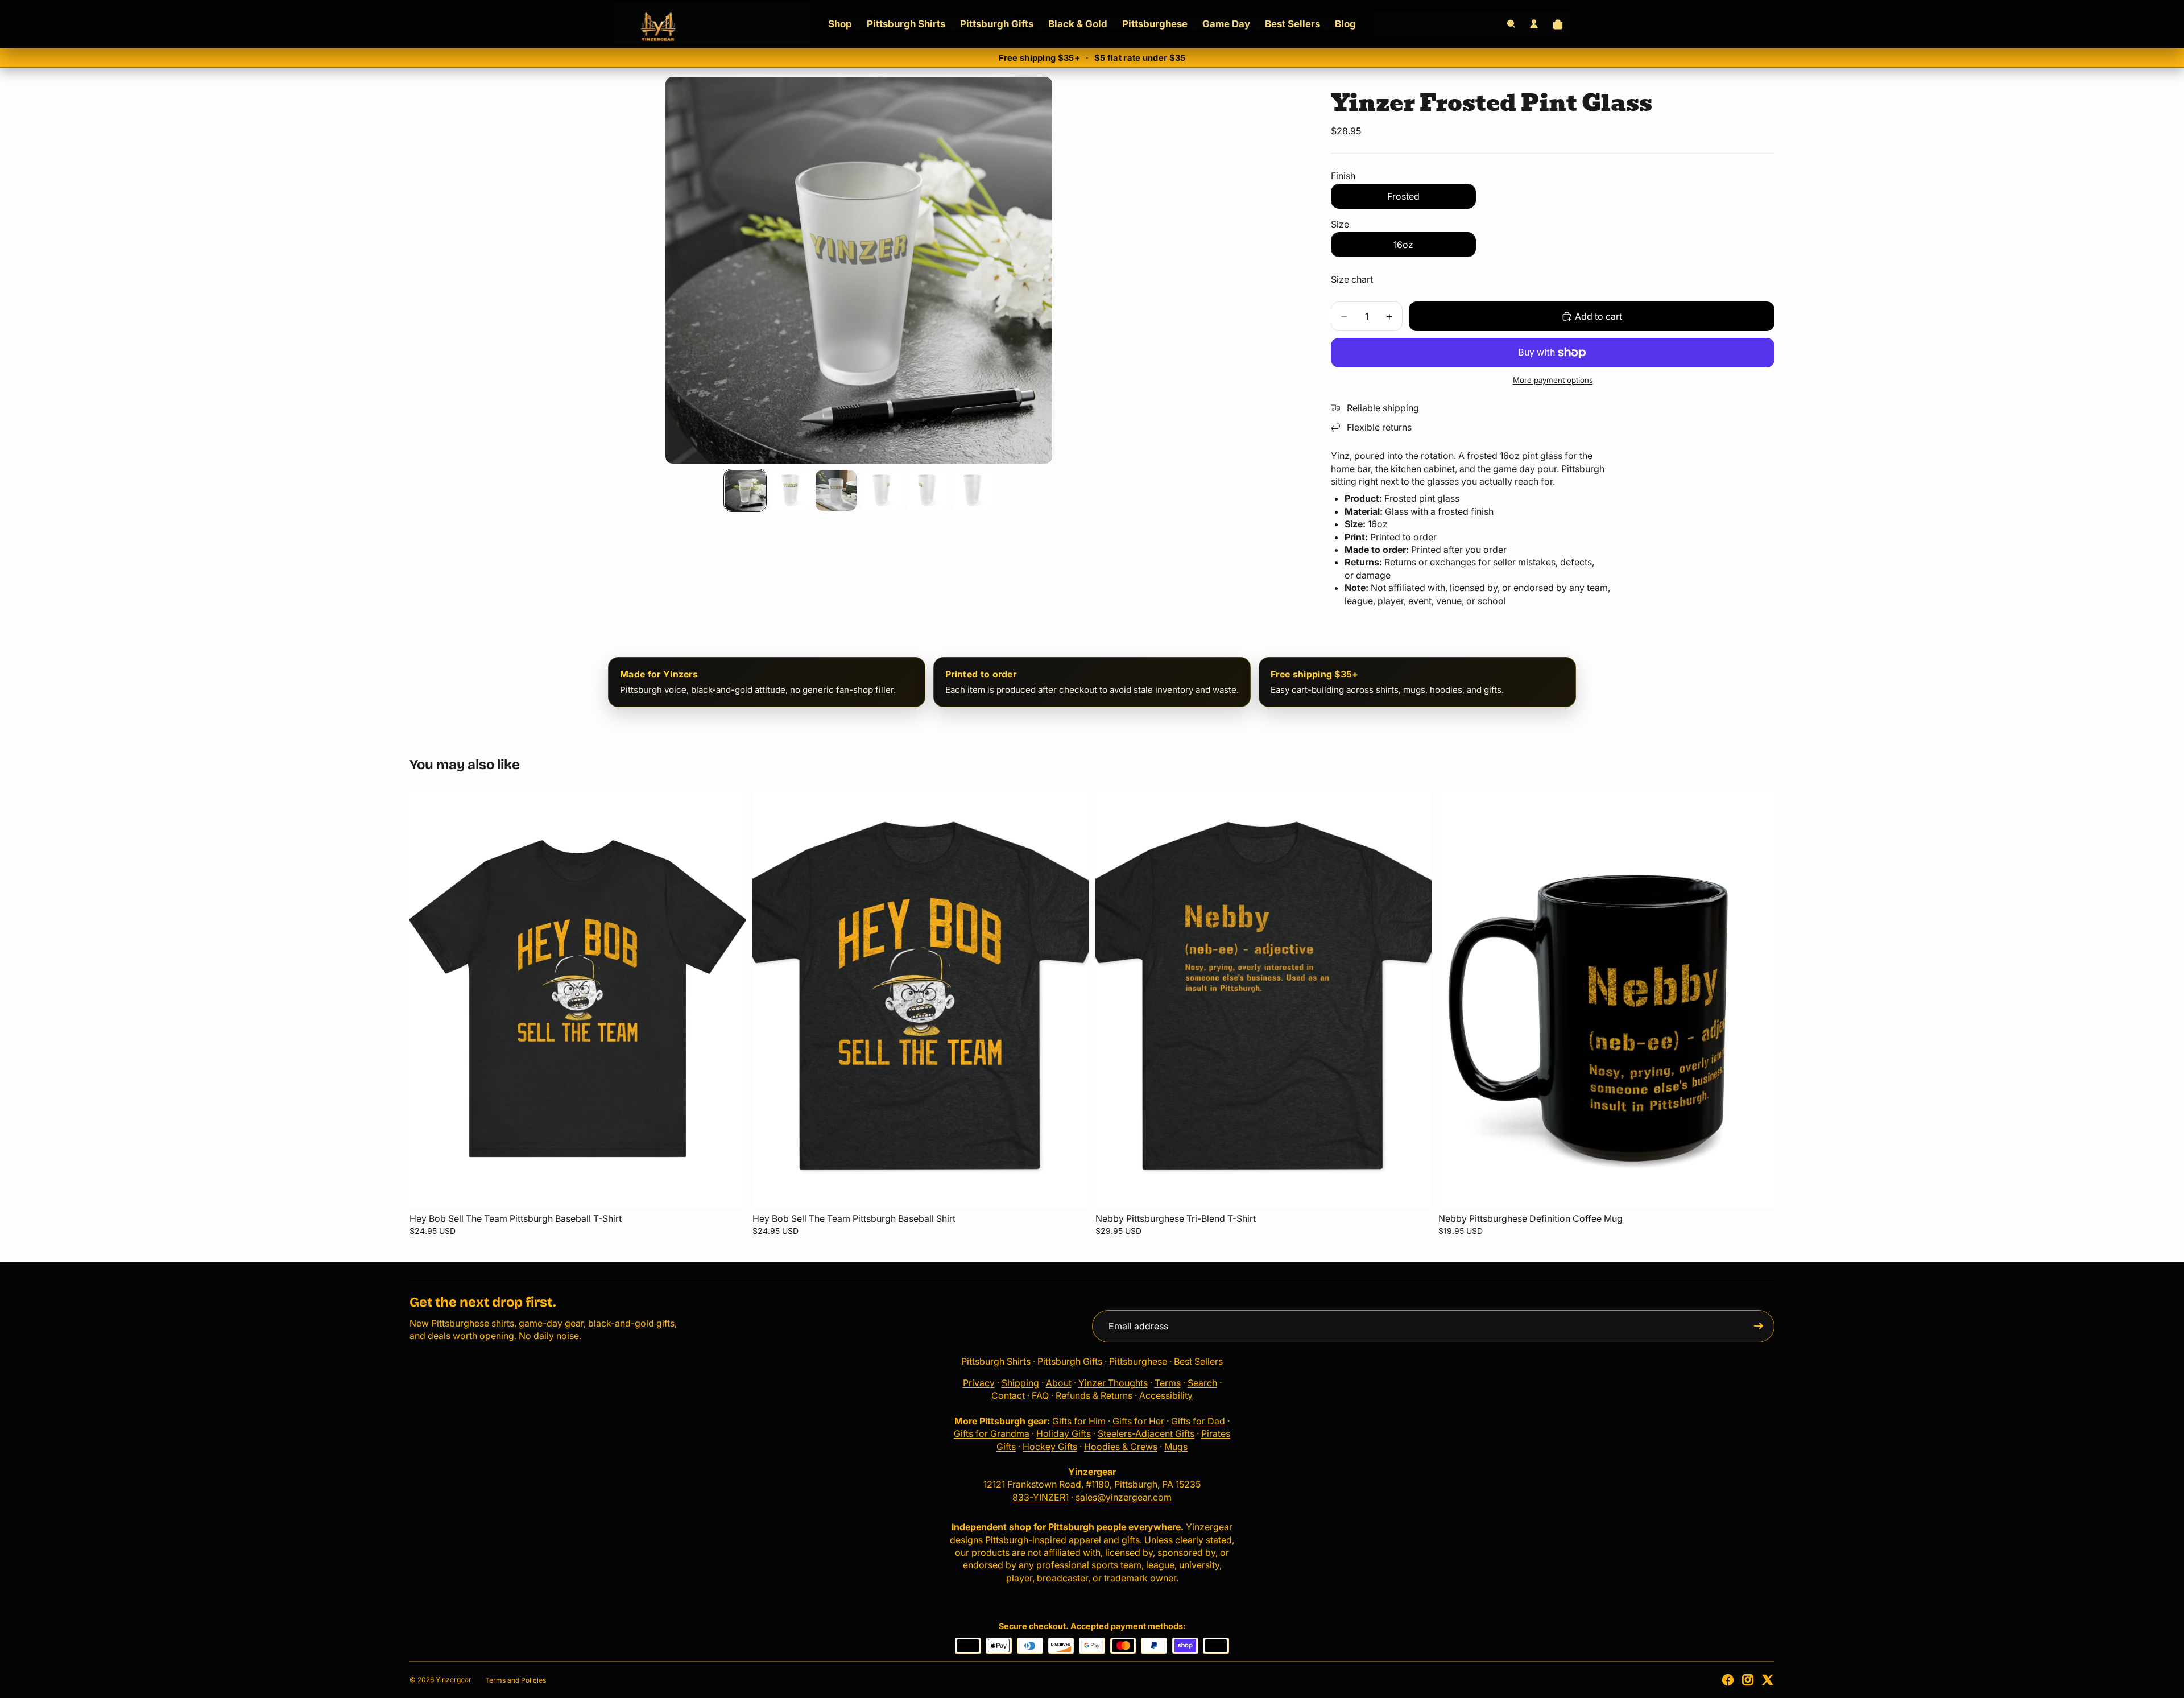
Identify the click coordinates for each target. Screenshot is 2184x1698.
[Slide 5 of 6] (927, 490)
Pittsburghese (1138, 1361)
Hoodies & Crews (1121, 1447)
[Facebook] (1728, 1680)
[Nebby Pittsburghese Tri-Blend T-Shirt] (1263, 999)
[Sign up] (1759, 1326)
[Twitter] (1768, 1680)
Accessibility (1166, 1395)
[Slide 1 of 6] (745, 490)
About (1059, 1383)
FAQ (1040, 1395)
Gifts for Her (1138, 1421)
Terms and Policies (516, 1680)
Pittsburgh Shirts (996, 1361)
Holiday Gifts (1064, 1433)
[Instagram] (1748, 1680)
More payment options (1553, 380)
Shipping (1020, 1383)
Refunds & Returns (1094, 1395)
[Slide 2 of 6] (791, 490)
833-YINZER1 (1041, 1497)
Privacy (979, 1383)
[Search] (1511, 24)
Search (1202, 1383)
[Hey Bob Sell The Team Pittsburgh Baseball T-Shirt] (578, 999)
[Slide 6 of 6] (973, 490)
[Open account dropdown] (1534, 24)
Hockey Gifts (1050, 1447)
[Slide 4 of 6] (882, 490)
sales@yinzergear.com (1124, 1497)
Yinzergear (454, 1680)
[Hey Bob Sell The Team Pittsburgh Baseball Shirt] (921, 999)
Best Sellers (1198, 1361)
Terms (1168, 1383)
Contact (1008, 1395)
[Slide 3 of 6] (836, 490)
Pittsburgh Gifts (1070, 1361)
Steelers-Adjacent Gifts (1146, 1433)
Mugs (1176, 1447)
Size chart (1352, 279)
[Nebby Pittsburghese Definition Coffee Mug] (1606, 999)
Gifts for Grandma (992, 1433)
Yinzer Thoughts (1113, 1383)
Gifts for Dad (1198, 1421)
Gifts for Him (1079, 1421)
